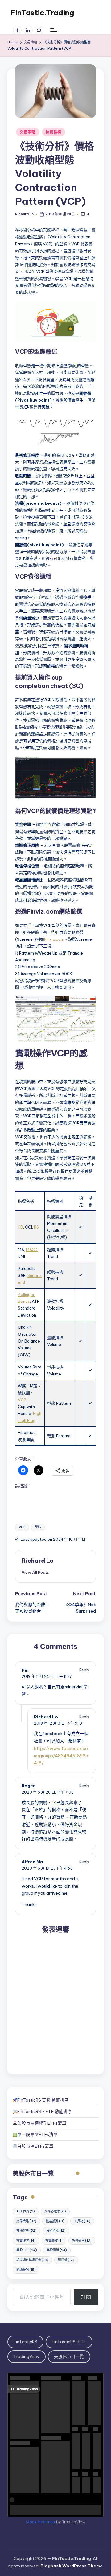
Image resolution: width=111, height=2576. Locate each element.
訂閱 (86, 2297)
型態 (38, 1527)
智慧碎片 (82, 2241)
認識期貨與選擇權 (32, 2260)
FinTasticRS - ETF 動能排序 (45, 2111)
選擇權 (66, 2260)
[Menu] (53, 30)
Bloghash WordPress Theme (72, 2566)
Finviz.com (54, 939)
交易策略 (28, 132)
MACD (32, 1250)
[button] (35, 1572)
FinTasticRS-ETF (69, 2342)
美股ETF (27, 2250)
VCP (22, 1400)
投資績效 (54, 2241)
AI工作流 (26, 2211)
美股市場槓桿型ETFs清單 (42, 2123)
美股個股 (57, 2250)
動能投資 (55, 2221)
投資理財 (26, 2241)
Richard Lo (38, 1561)
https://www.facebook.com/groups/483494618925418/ (61, 1756)
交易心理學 (55, 2211)
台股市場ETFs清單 (35, 2146)
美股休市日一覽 (33, 2174)
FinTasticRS (25, 2342)
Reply (84, 1670)
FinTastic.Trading (42, 13)
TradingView (27, 2356)
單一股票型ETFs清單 (37, 2134)
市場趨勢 (27, 2231)
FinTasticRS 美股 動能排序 (43, 2100)
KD (21, 1227)
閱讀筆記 (26, 2270)
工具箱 (82, 2221)
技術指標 (53, 132)
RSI (37, 1227)
